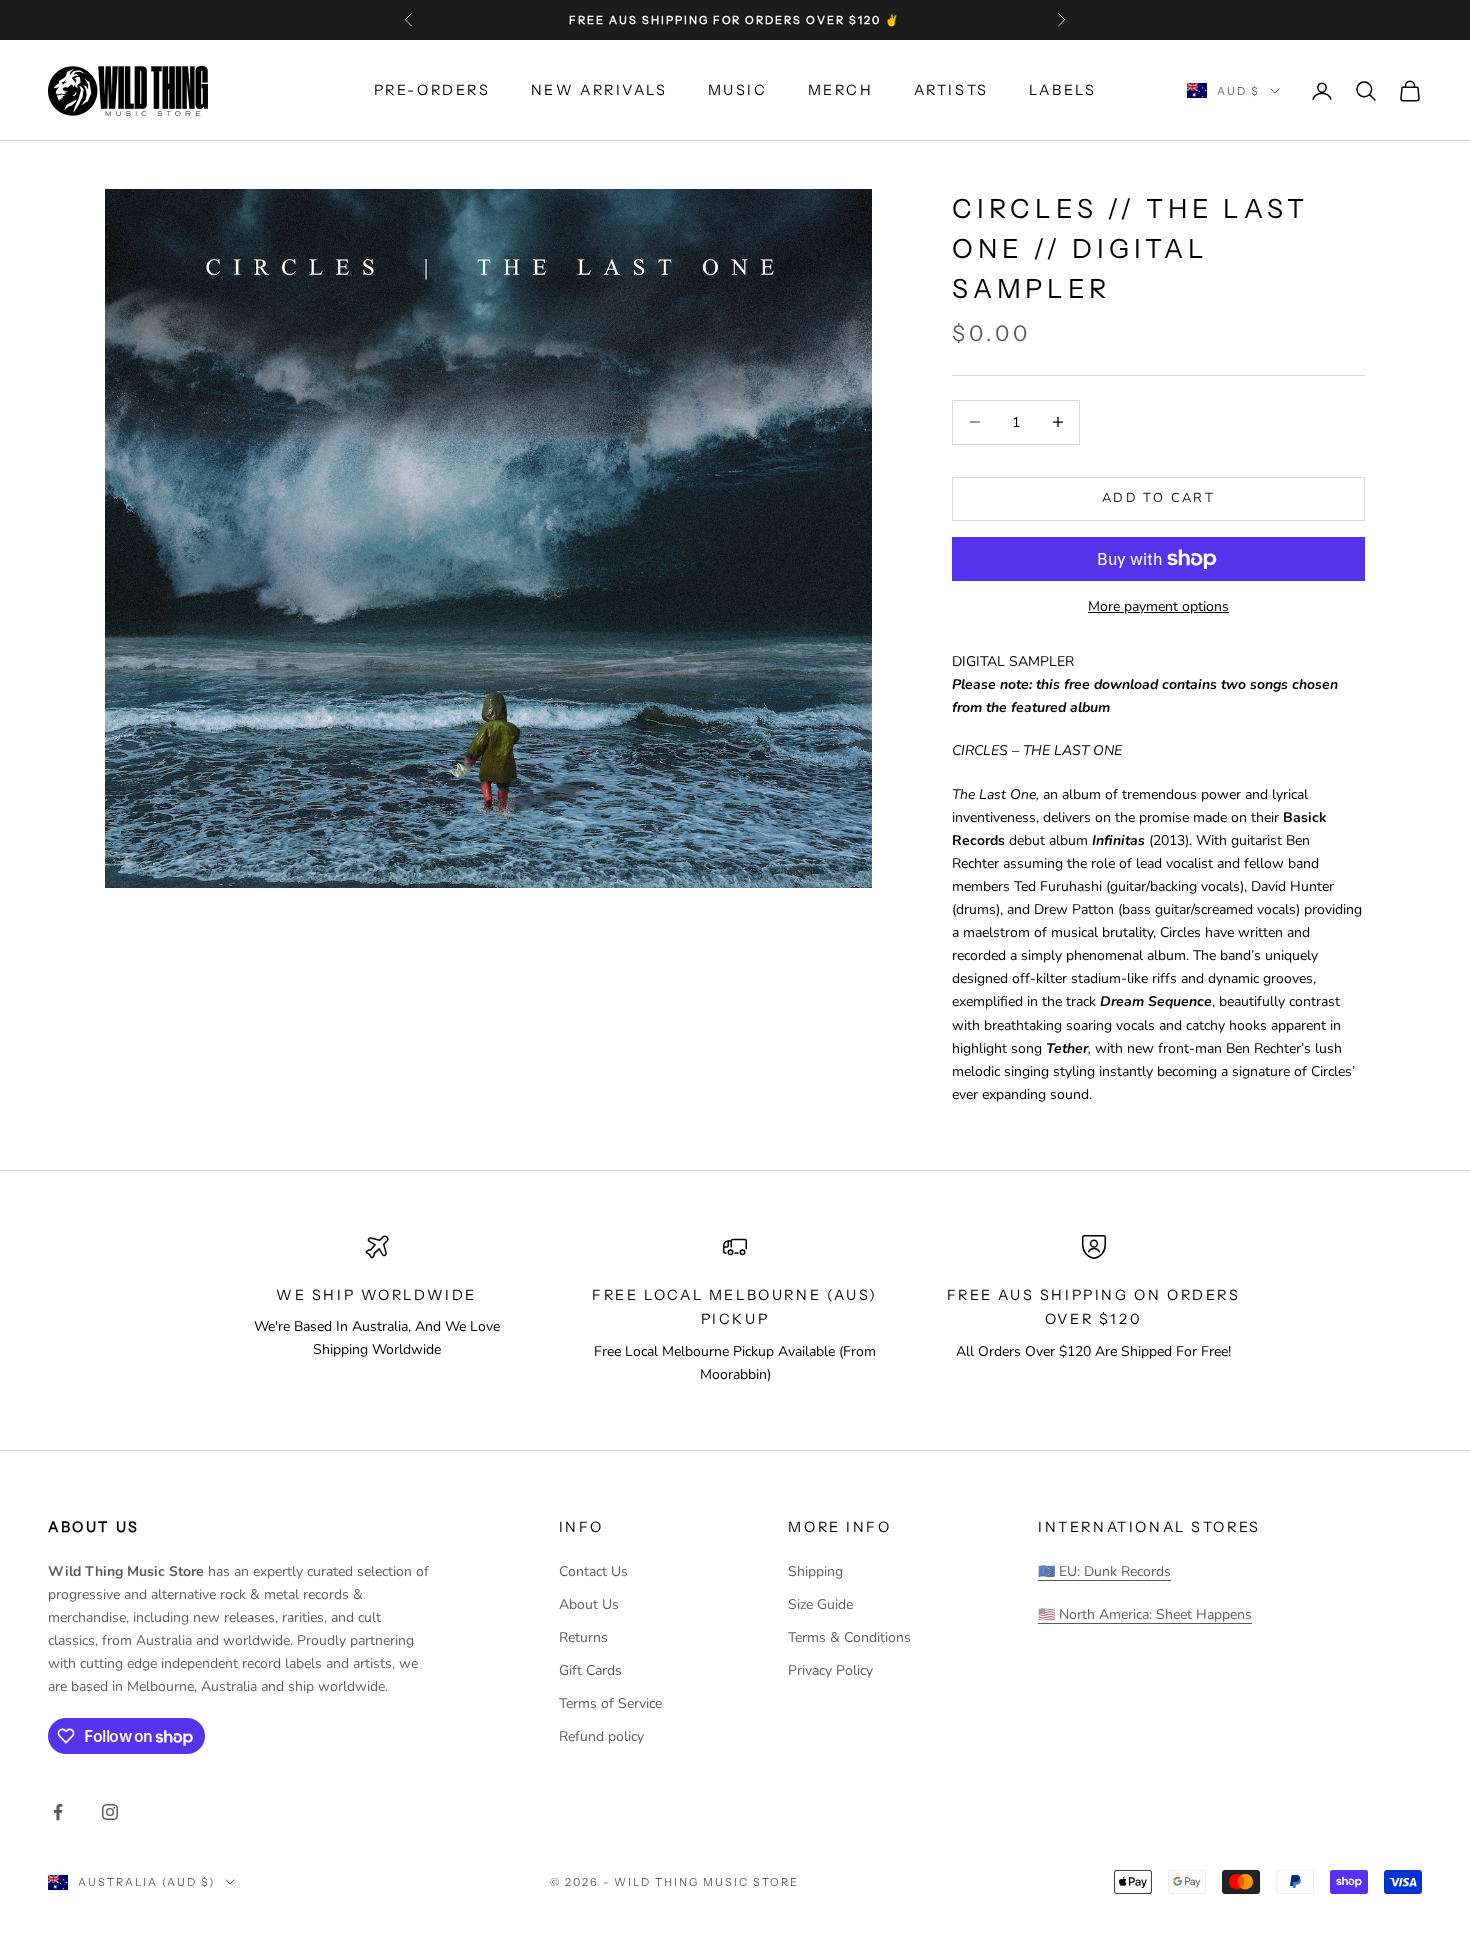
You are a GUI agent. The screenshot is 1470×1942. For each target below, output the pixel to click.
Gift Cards (590, 1670)
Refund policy (601, 1736)
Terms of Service (610, 1703)
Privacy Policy (830, 1670)
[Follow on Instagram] (110, 1812)
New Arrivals (599, 90)
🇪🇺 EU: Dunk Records (1104, 1571)
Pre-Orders (432, 90)
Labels (1063, 90)
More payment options (1158, 606)
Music (738, 90)
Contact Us (593, 1571)
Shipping (815, 1571)
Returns (583, 1637)
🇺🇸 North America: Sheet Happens (1145, 1614)
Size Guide (820, 1604)
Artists (951, 90)
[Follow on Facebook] (58, 1812)
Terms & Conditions (849, 1637)
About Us (589, 1604)
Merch (841, 90)
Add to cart (1158, 498)
